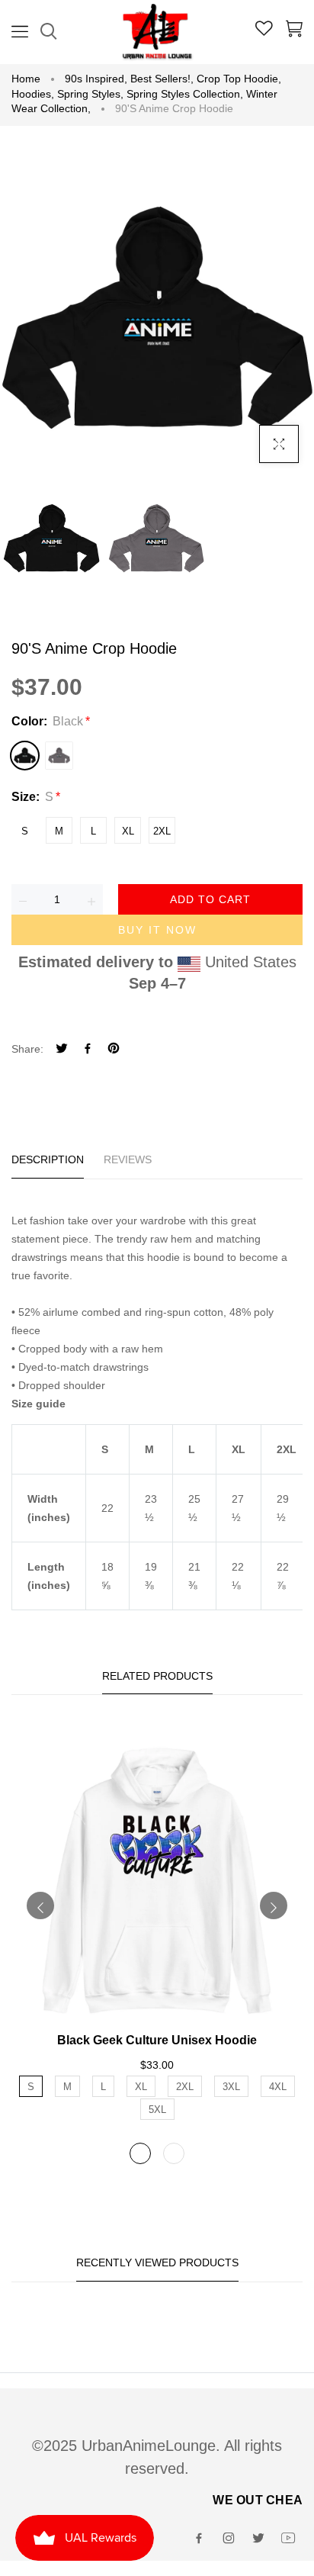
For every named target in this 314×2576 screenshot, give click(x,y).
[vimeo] (114, 1050)
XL (128, 831)
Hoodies (33, 94)
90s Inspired (96, 79)
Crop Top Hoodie (239, 79)
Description (48, 1159)
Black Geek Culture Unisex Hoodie (157, 2040)
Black (25, 756)
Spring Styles (90, 94)
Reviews (128, 1159)
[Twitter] (62, 1050)
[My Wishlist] (264, 31)
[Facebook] (88, 1050)
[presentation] (40, 1905)
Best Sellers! (162, 79)
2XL (162, 831)
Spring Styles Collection (185, 94)
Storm (59, 756)
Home (26, 79)
